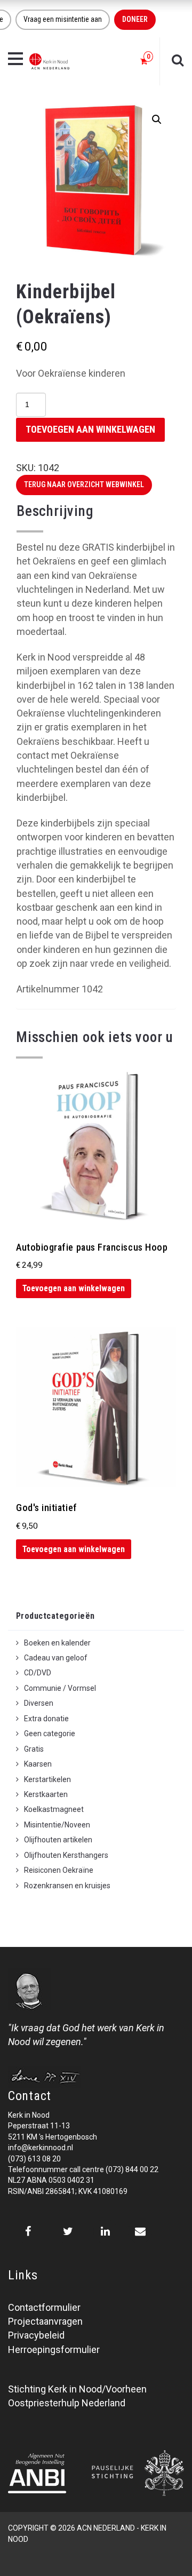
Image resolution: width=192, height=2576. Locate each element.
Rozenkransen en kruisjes (67, 1886)
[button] (157, 120)
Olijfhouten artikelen (58, 1840)
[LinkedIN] (105, 2231)
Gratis (34, 1749)
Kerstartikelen (47, 1779)
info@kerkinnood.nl (41, 2148)
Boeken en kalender (57, 1643)
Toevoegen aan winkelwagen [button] (74, 1288)
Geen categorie (50, 1734)
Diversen (39, 1703)
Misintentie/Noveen (57, 1825)
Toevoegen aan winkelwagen (90, 429)
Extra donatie (46, 1719)
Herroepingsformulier (54, 2350)
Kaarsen (38, 1764)
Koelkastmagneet (54, 1809)
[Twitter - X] (68, 2231)
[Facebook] (28, 2231)
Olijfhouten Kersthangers (66, 1855)
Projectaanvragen (45, 2321)
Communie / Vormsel (60, 1688)
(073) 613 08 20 (34, 2159)
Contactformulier (44, 2307)
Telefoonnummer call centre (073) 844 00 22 (83, 2169)
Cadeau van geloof (56, 1658)
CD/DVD (38, 1673)
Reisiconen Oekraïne (59, 1870)
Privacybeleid (36, 2335)
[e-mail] (140, 2231)
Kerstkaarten (46, 1794)
